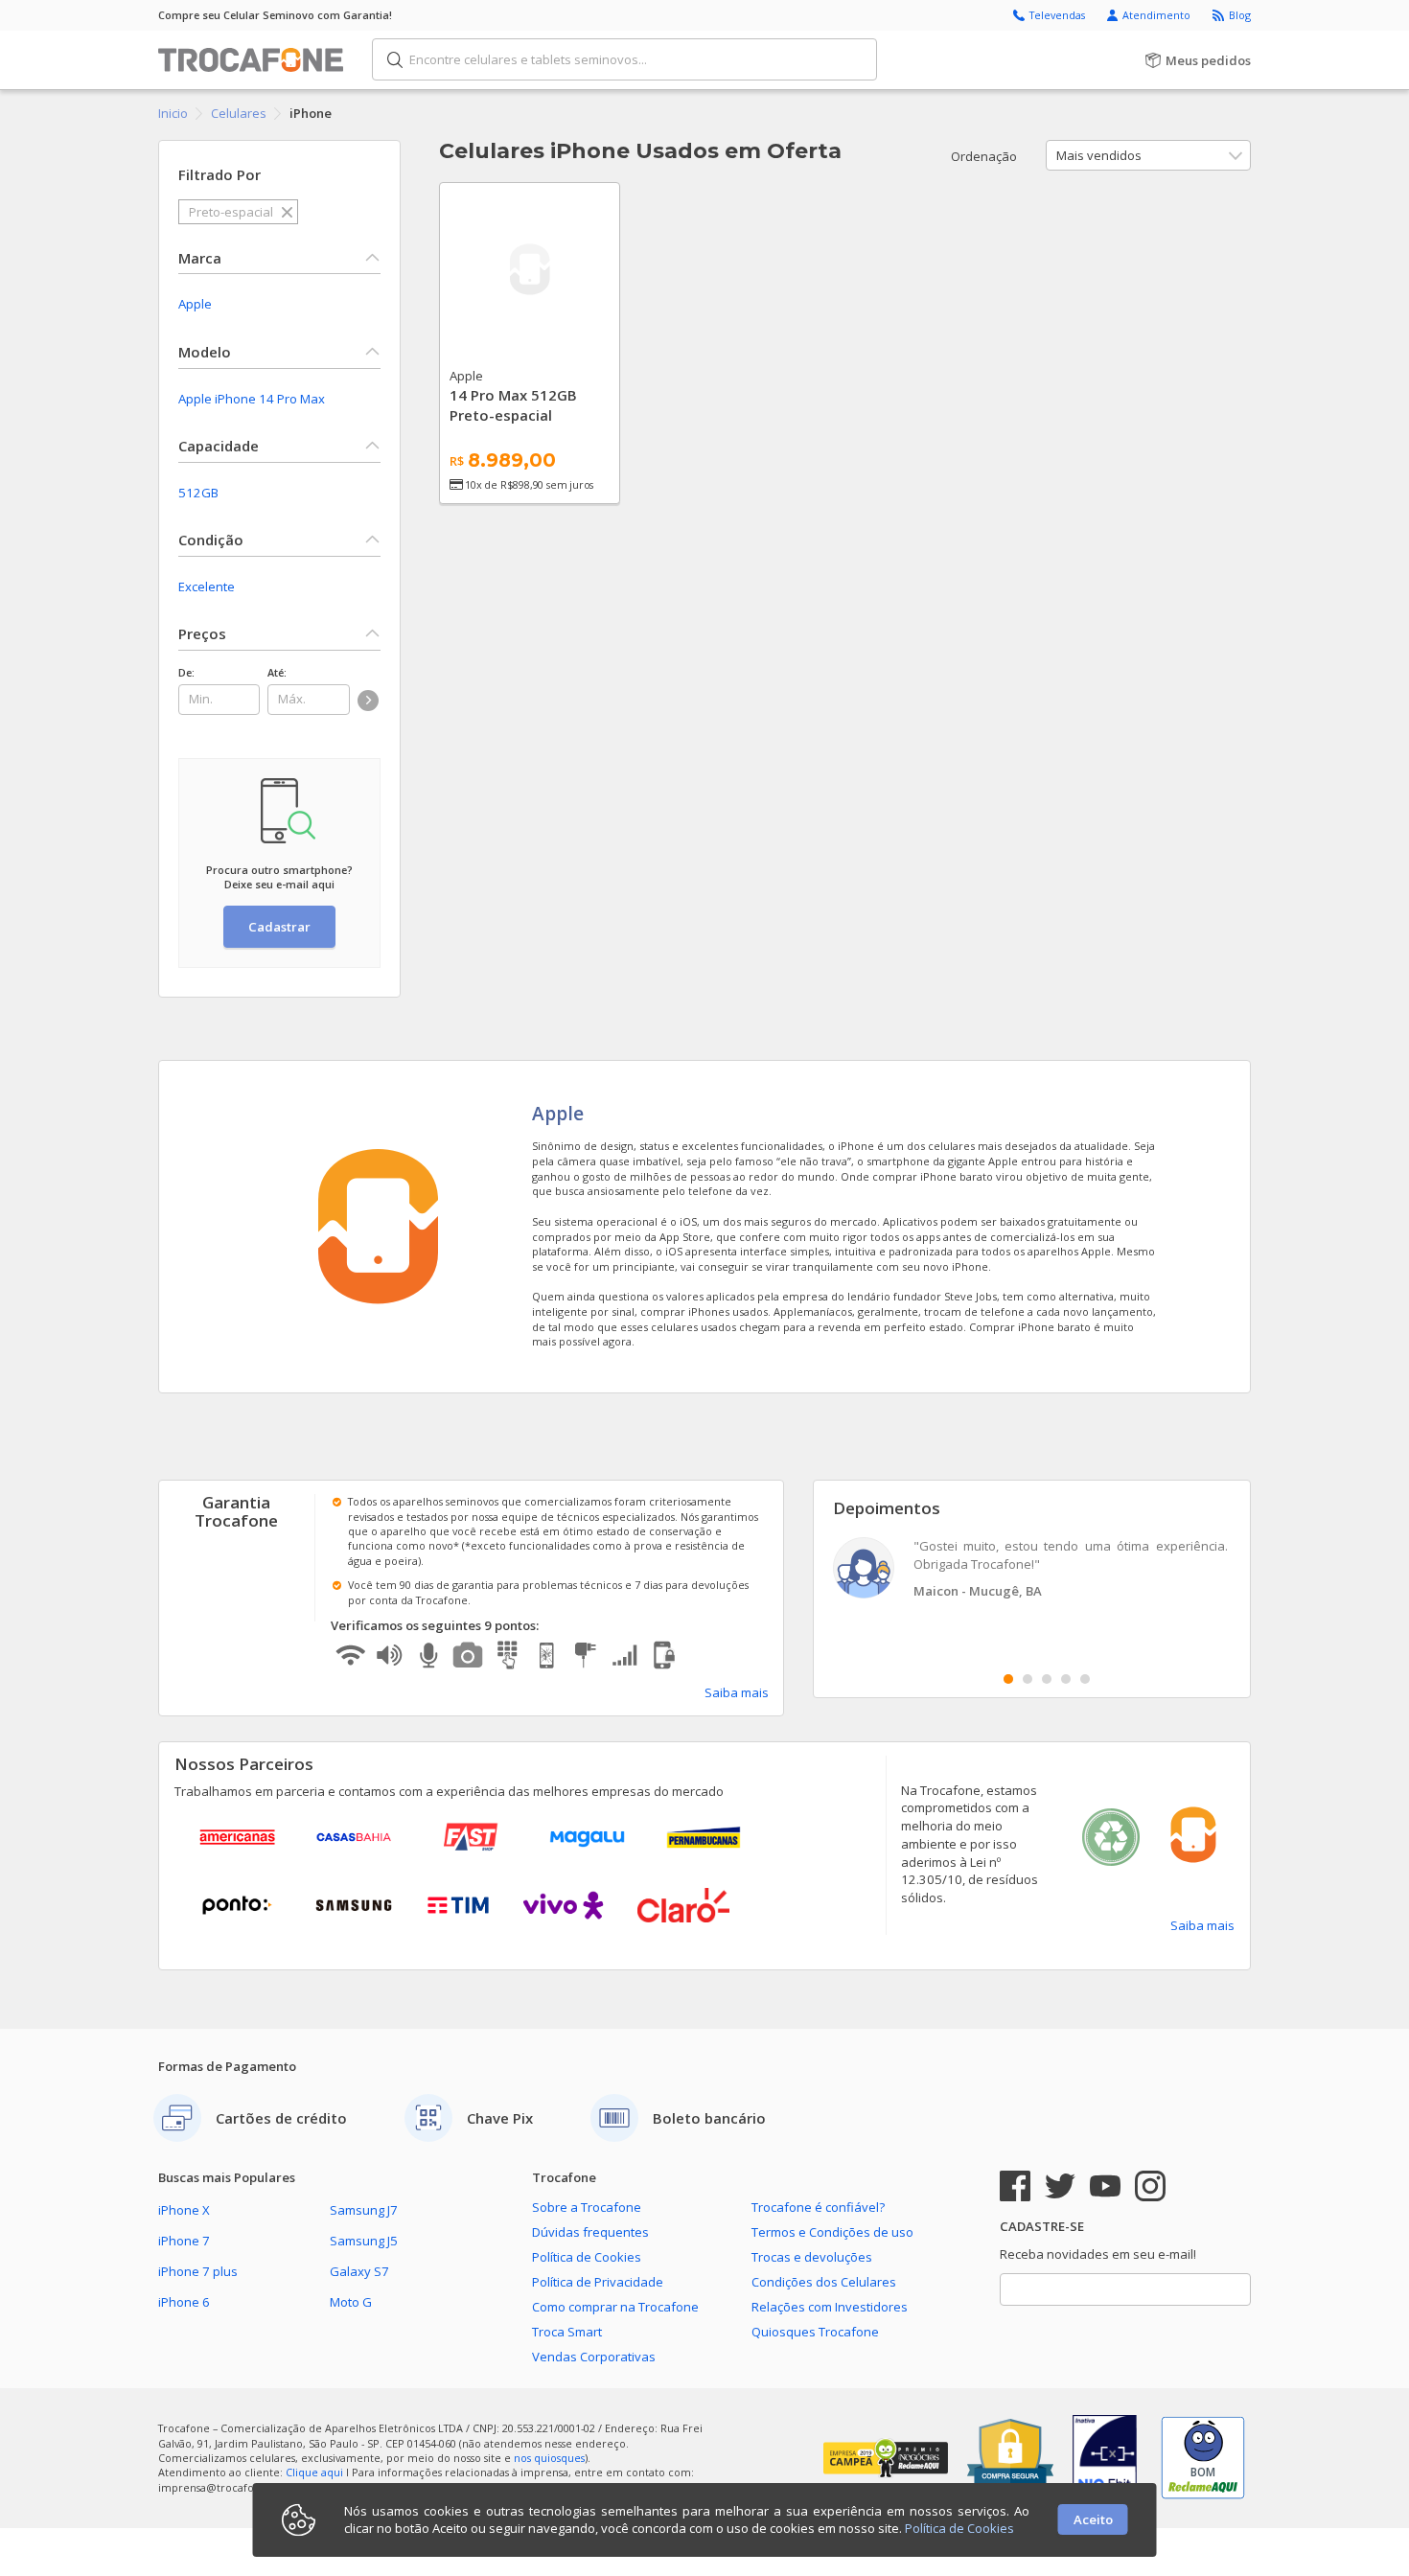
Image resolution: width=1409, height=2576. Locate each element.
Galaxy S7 (359, 2271)
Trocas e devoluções (812, 2257)
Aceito (1093, 2519)
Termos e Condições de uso (832, 2232)
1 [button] (1008, 1679)
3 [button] (1047, 1679)
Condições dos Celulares (824, 2282)
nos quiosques (549, 2458)
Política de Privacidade (598, 2282)
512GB (198, 493)
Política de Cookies (587, 2257)
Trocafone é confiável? (818, 2207)
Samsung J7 (364, 2210)
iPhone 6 (184, 2302)
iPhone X (184, 2210)
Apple (195, 304)
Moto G (351, 2302)
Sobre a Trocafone (587, 2207)
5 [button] (1085, 1679)
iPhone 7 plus (198, 2271)
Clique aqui (314, 2472)
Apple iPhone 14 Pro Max (252, 399)
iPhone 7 (184, 2241)
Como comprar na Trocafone (615, 2307)
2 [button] (1028, 1679)
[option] (1032, 1570)
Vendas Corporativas (594, 2357)
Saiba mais (737, 1692)
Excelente (207, 586)
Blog (1240, 15)
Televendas (1059, 15)
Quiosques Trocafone (815, 2332)
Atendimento (1158, 15)
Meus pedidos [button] (1207, 60)
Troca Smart (567, 2332)
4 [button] (1066, 1679)
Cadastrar (279, 927)
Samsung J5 (364, 2241)
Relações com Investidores (830, 2307)
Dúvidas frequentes (590, 2232)
